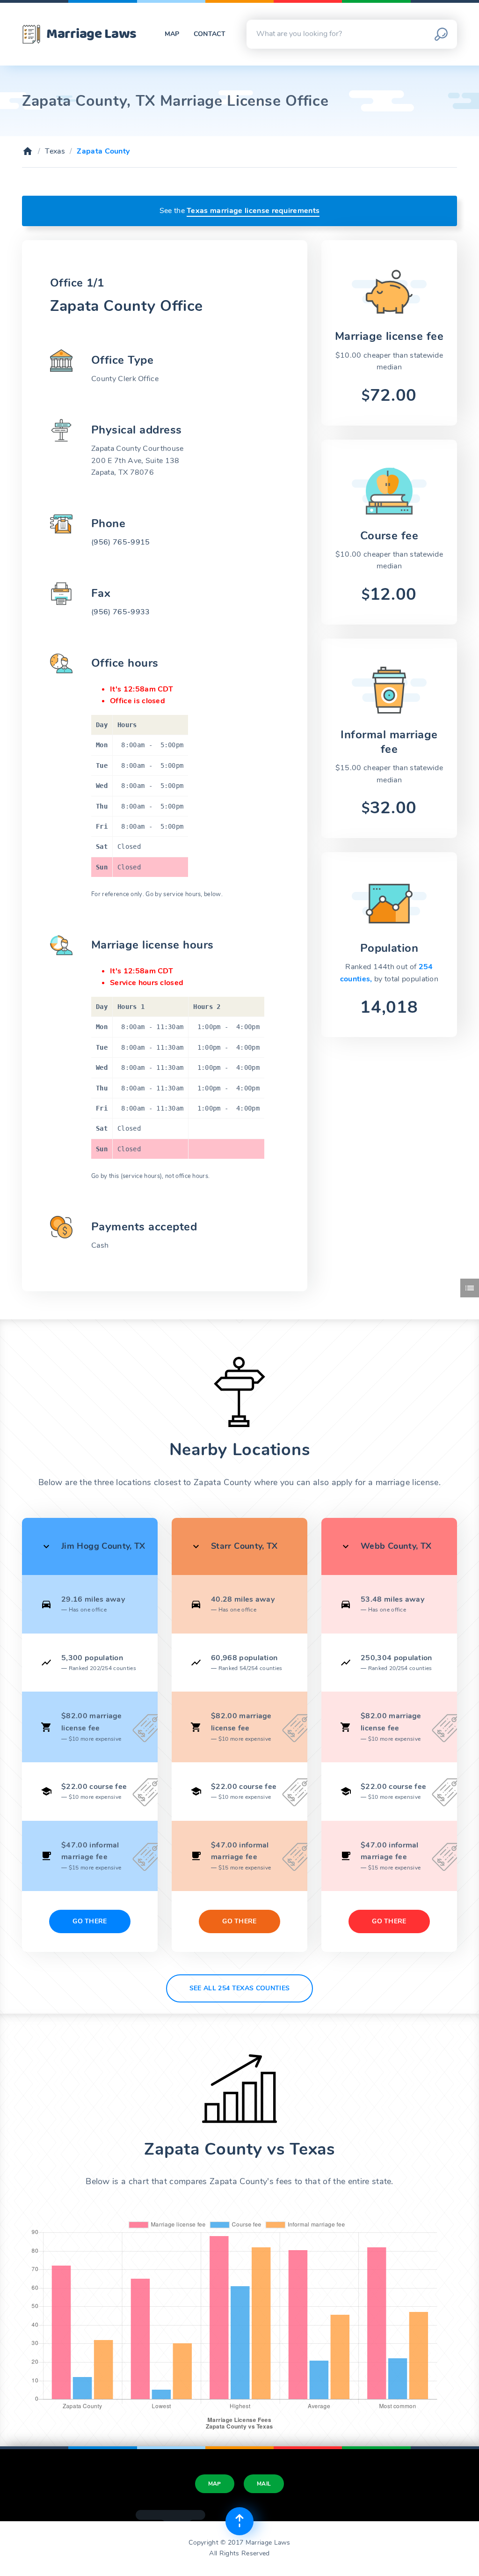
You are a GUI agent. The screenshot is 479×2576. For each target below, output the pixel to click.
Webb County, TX (396, 1546)
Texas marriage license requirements (253, 211)
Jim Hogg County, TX (103, 1546)
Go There (90, 1921)
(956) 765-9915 (120, 542)
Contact (210, 34)
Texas (55, 151)
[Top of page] (239, 2521)
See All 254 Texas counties (239, 1988)
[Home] (28, 151)
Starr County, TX (244, 1546)
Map (172, 34)
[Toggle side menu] (470, 1288)
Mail (264, 2484)
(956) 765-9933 (120, 612)
